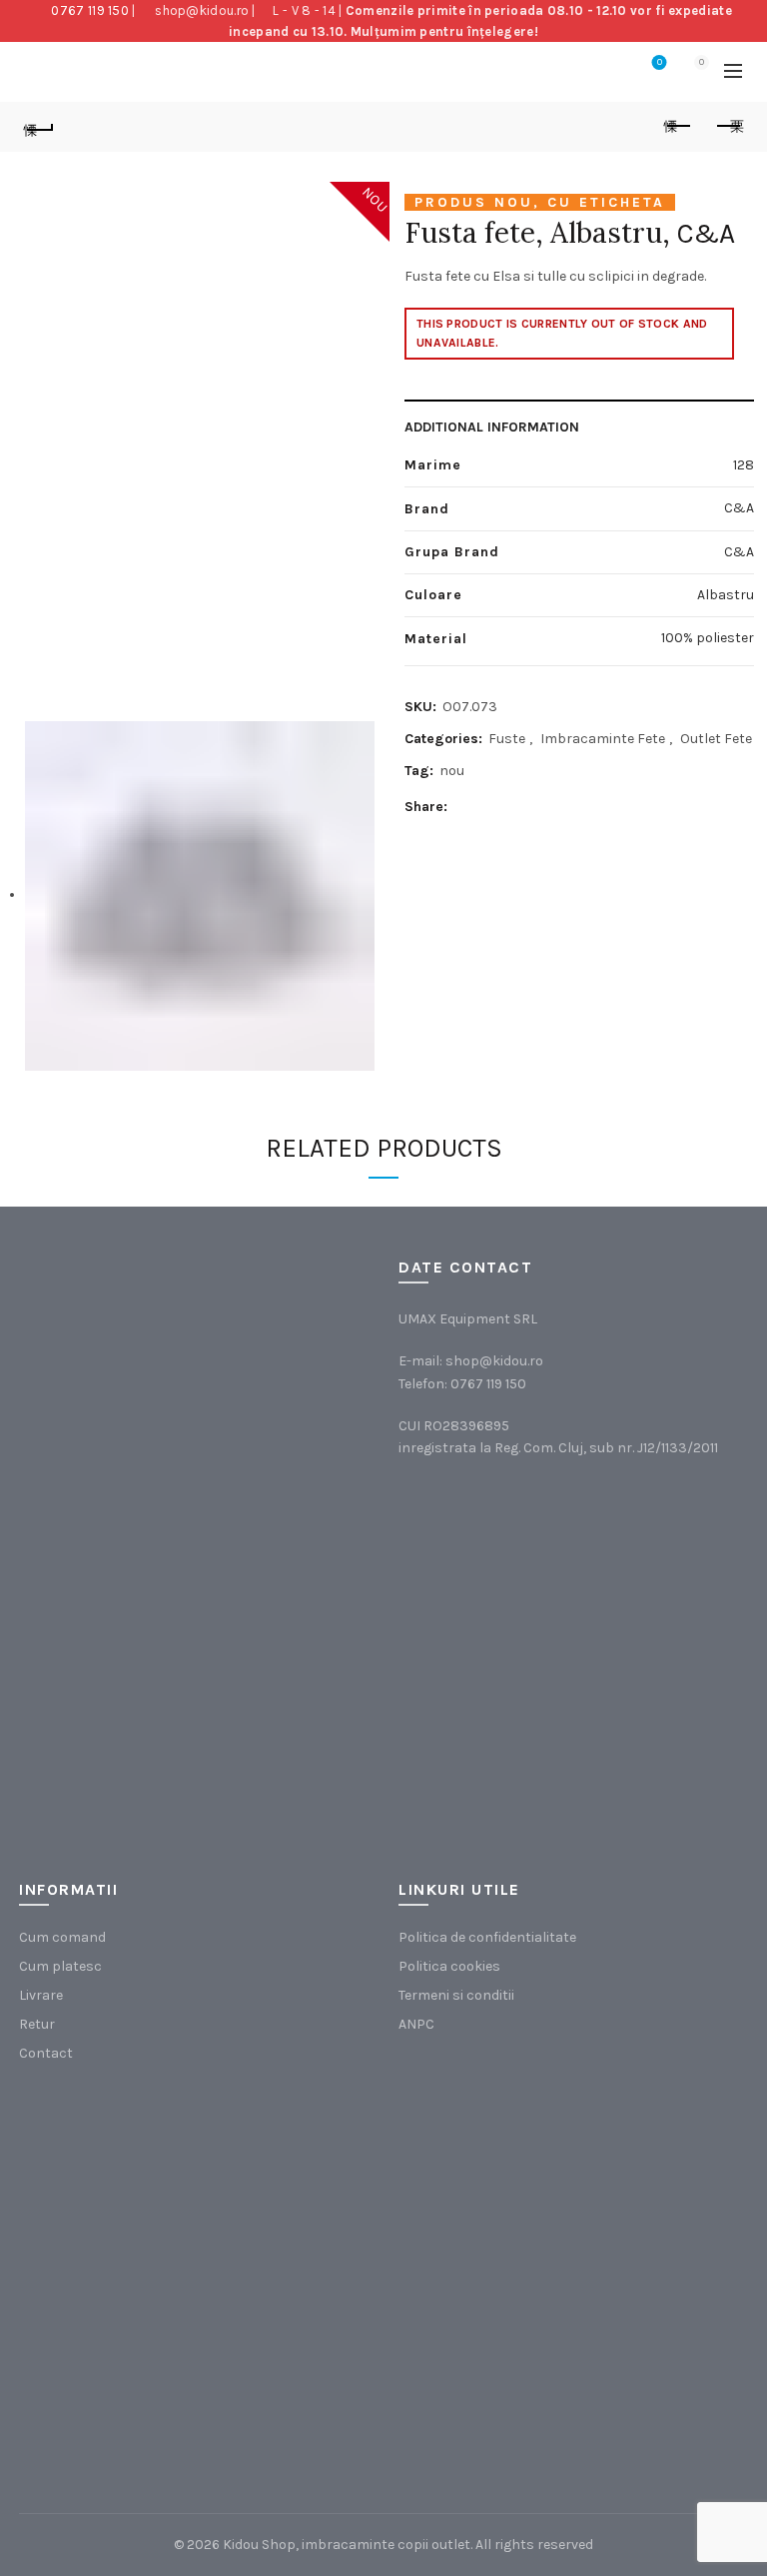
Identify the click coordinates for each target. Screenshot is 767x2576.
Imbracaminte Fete (603, 739)
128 (744, 465)
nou (452, 771)
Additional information (492, 427)
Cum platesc (60, 1966)
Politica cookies (449, 1966)
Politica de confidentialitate (487, 1937)
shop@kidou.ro (202, 10)
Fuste (507, 739)
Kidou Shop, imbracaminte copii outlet (347, 2545)
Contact (46, 2053)
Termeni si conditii (456, 1995)
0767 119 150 (90, 10)
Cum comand (62, 1937)
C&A (706, 233)
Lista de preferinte (660, 62)
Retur (37, 2024)
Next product (728, 127)
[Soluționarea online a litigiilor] (499, 2362)
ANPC (416, 2024)
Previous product (678, 127)
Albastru (726, 595)
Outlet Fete (716, 739)
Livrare (41, 1995)
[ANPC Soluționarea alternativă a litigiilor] (499, 2161)
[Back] (39, 127)
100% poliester (708, 638)
